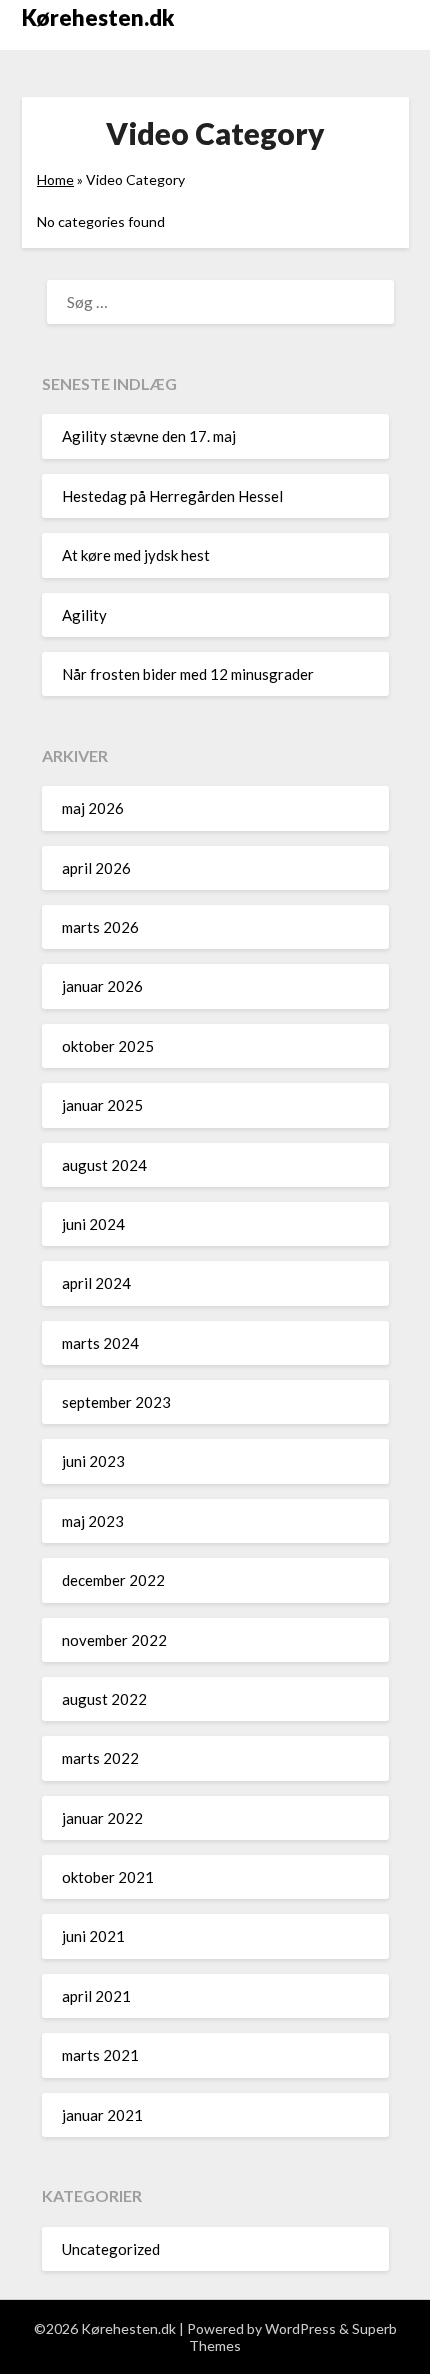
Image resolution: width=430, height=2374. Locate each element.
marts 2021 (100, 2055)
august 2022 (104, 1699)
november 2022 (114, 1640)
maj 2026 (93, 808)
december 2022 (113, 1580)
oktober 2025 (108, 1046)
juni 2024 (93, 1224)
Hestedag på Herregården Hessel (172, 496)
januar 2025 (102, 1105)
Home (55, 179)
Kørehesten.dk (98, 17)
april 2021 (96, 1996)
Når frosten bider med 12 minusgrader (188, 674)
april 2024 (96, 1283)
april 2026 (96, 868)
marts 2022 (100, 1758)
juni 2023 (93, 1461)
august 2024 (104, 1165)
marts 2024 (100, 1343)
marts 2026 (100, 927)
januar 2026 (102, 986)
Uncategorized (111, 2249)
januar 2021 (102, 2115)
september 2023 (116, 1402)
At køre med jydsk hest (136, 555)
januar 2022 (102, 1818)
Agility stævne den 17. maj (149, 436)
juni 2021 (93, 1936)
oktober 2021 (108, 1877)
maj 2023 (93, 1521)
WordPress (300, 2328)
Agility (84, 615)
